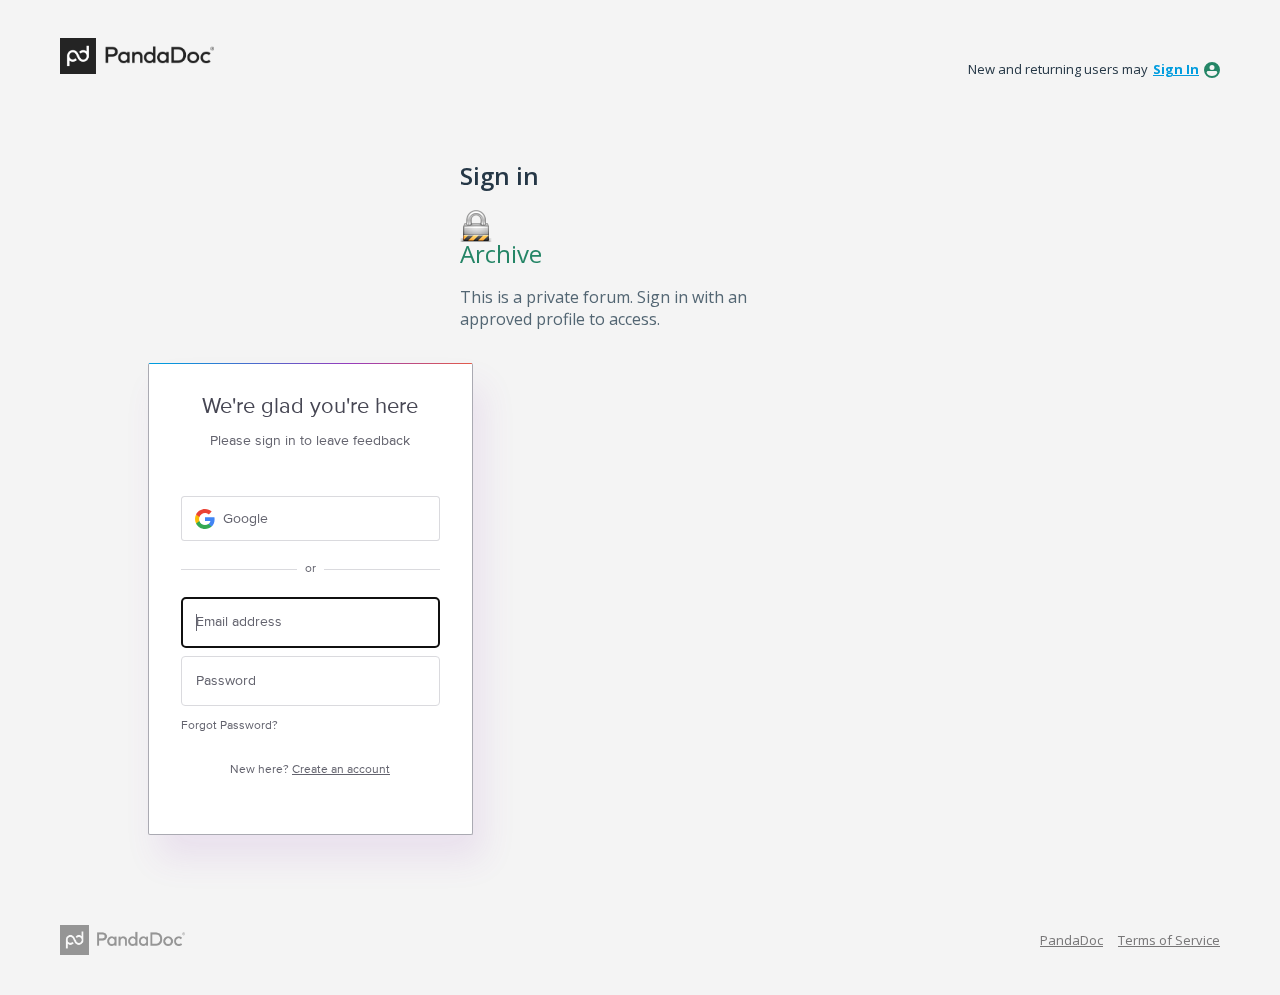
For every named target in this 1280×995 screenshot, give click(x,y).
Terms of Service (1169, 940)
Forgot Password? (229, 725)
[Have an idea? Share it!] (137, 56)
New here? (310, 769)
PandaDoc (1071, 940)
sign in (1176, 69)
